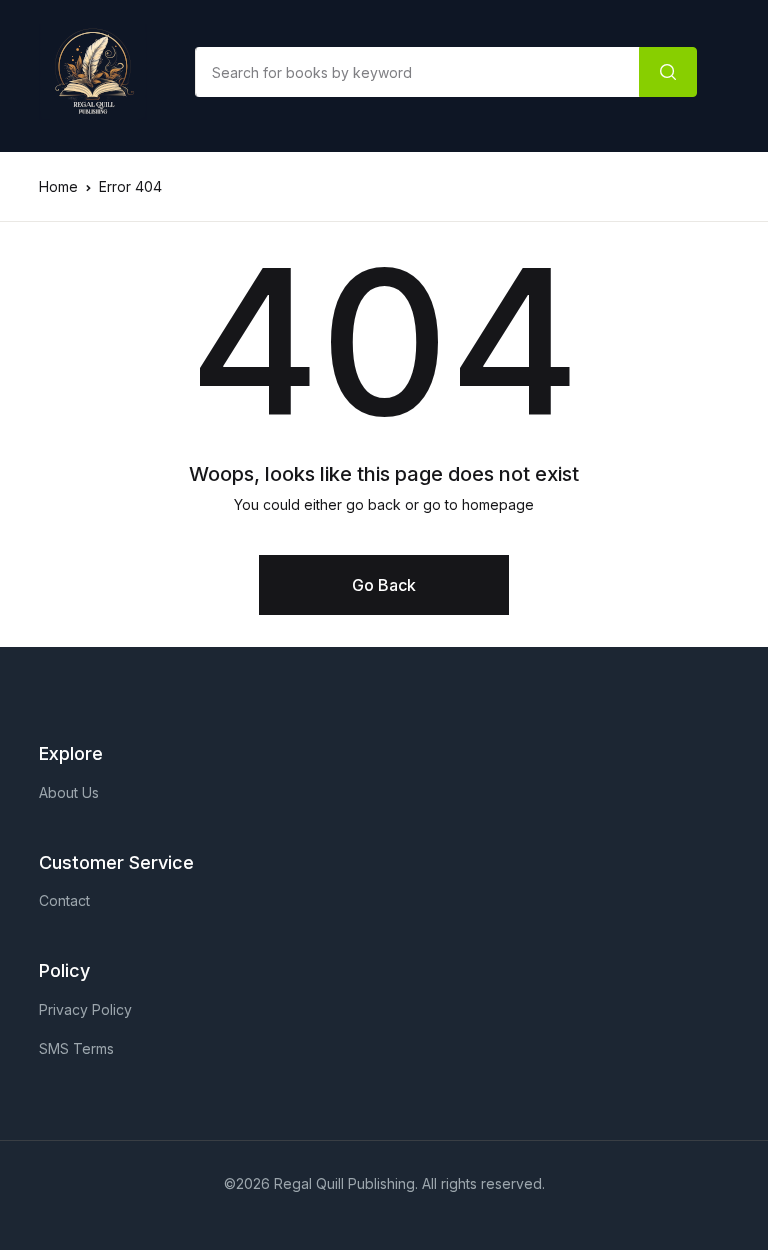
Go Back (384, 585)
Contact (64, 900)
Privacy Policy (85, 1009)
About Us (69, 792)
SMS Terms (76, 1048)
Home (58, 186)
